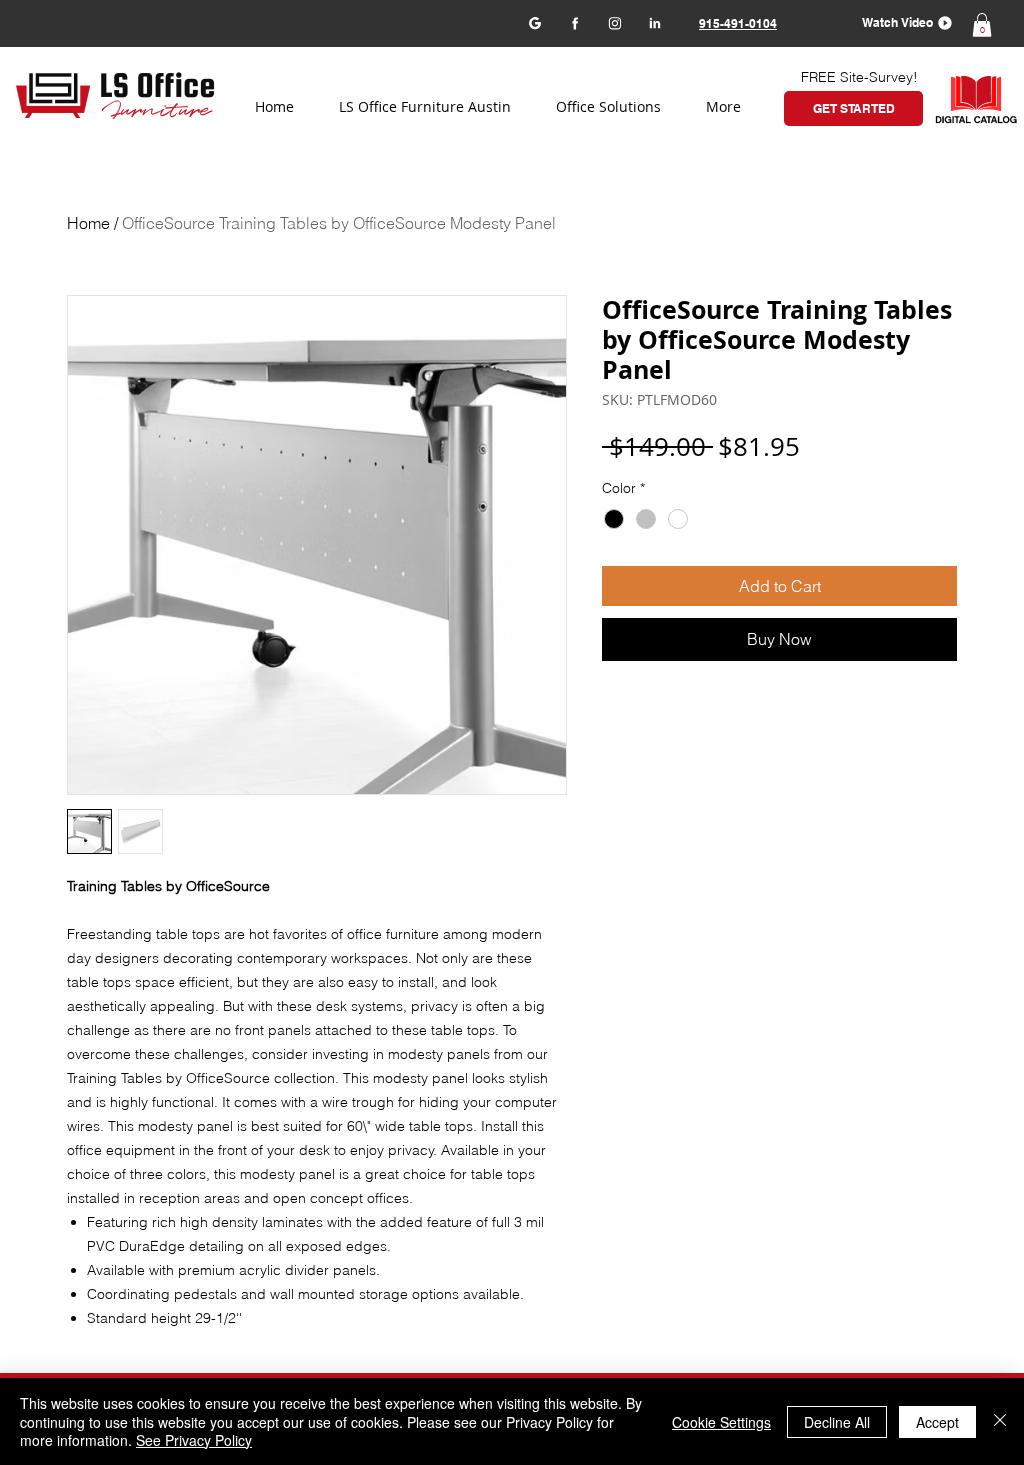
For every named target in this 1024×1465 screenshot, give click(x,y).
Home (88, 223)
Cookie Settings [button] (721, 1422)
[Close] (1000, 1421)
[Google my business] (534, 22)
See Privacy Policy (194, 1440)
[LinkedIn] (654, 22)
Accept (937, 1422)
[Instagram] (614, 22)
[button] (900, 22)
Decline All (837, 1422)
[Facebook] (574, 22)
